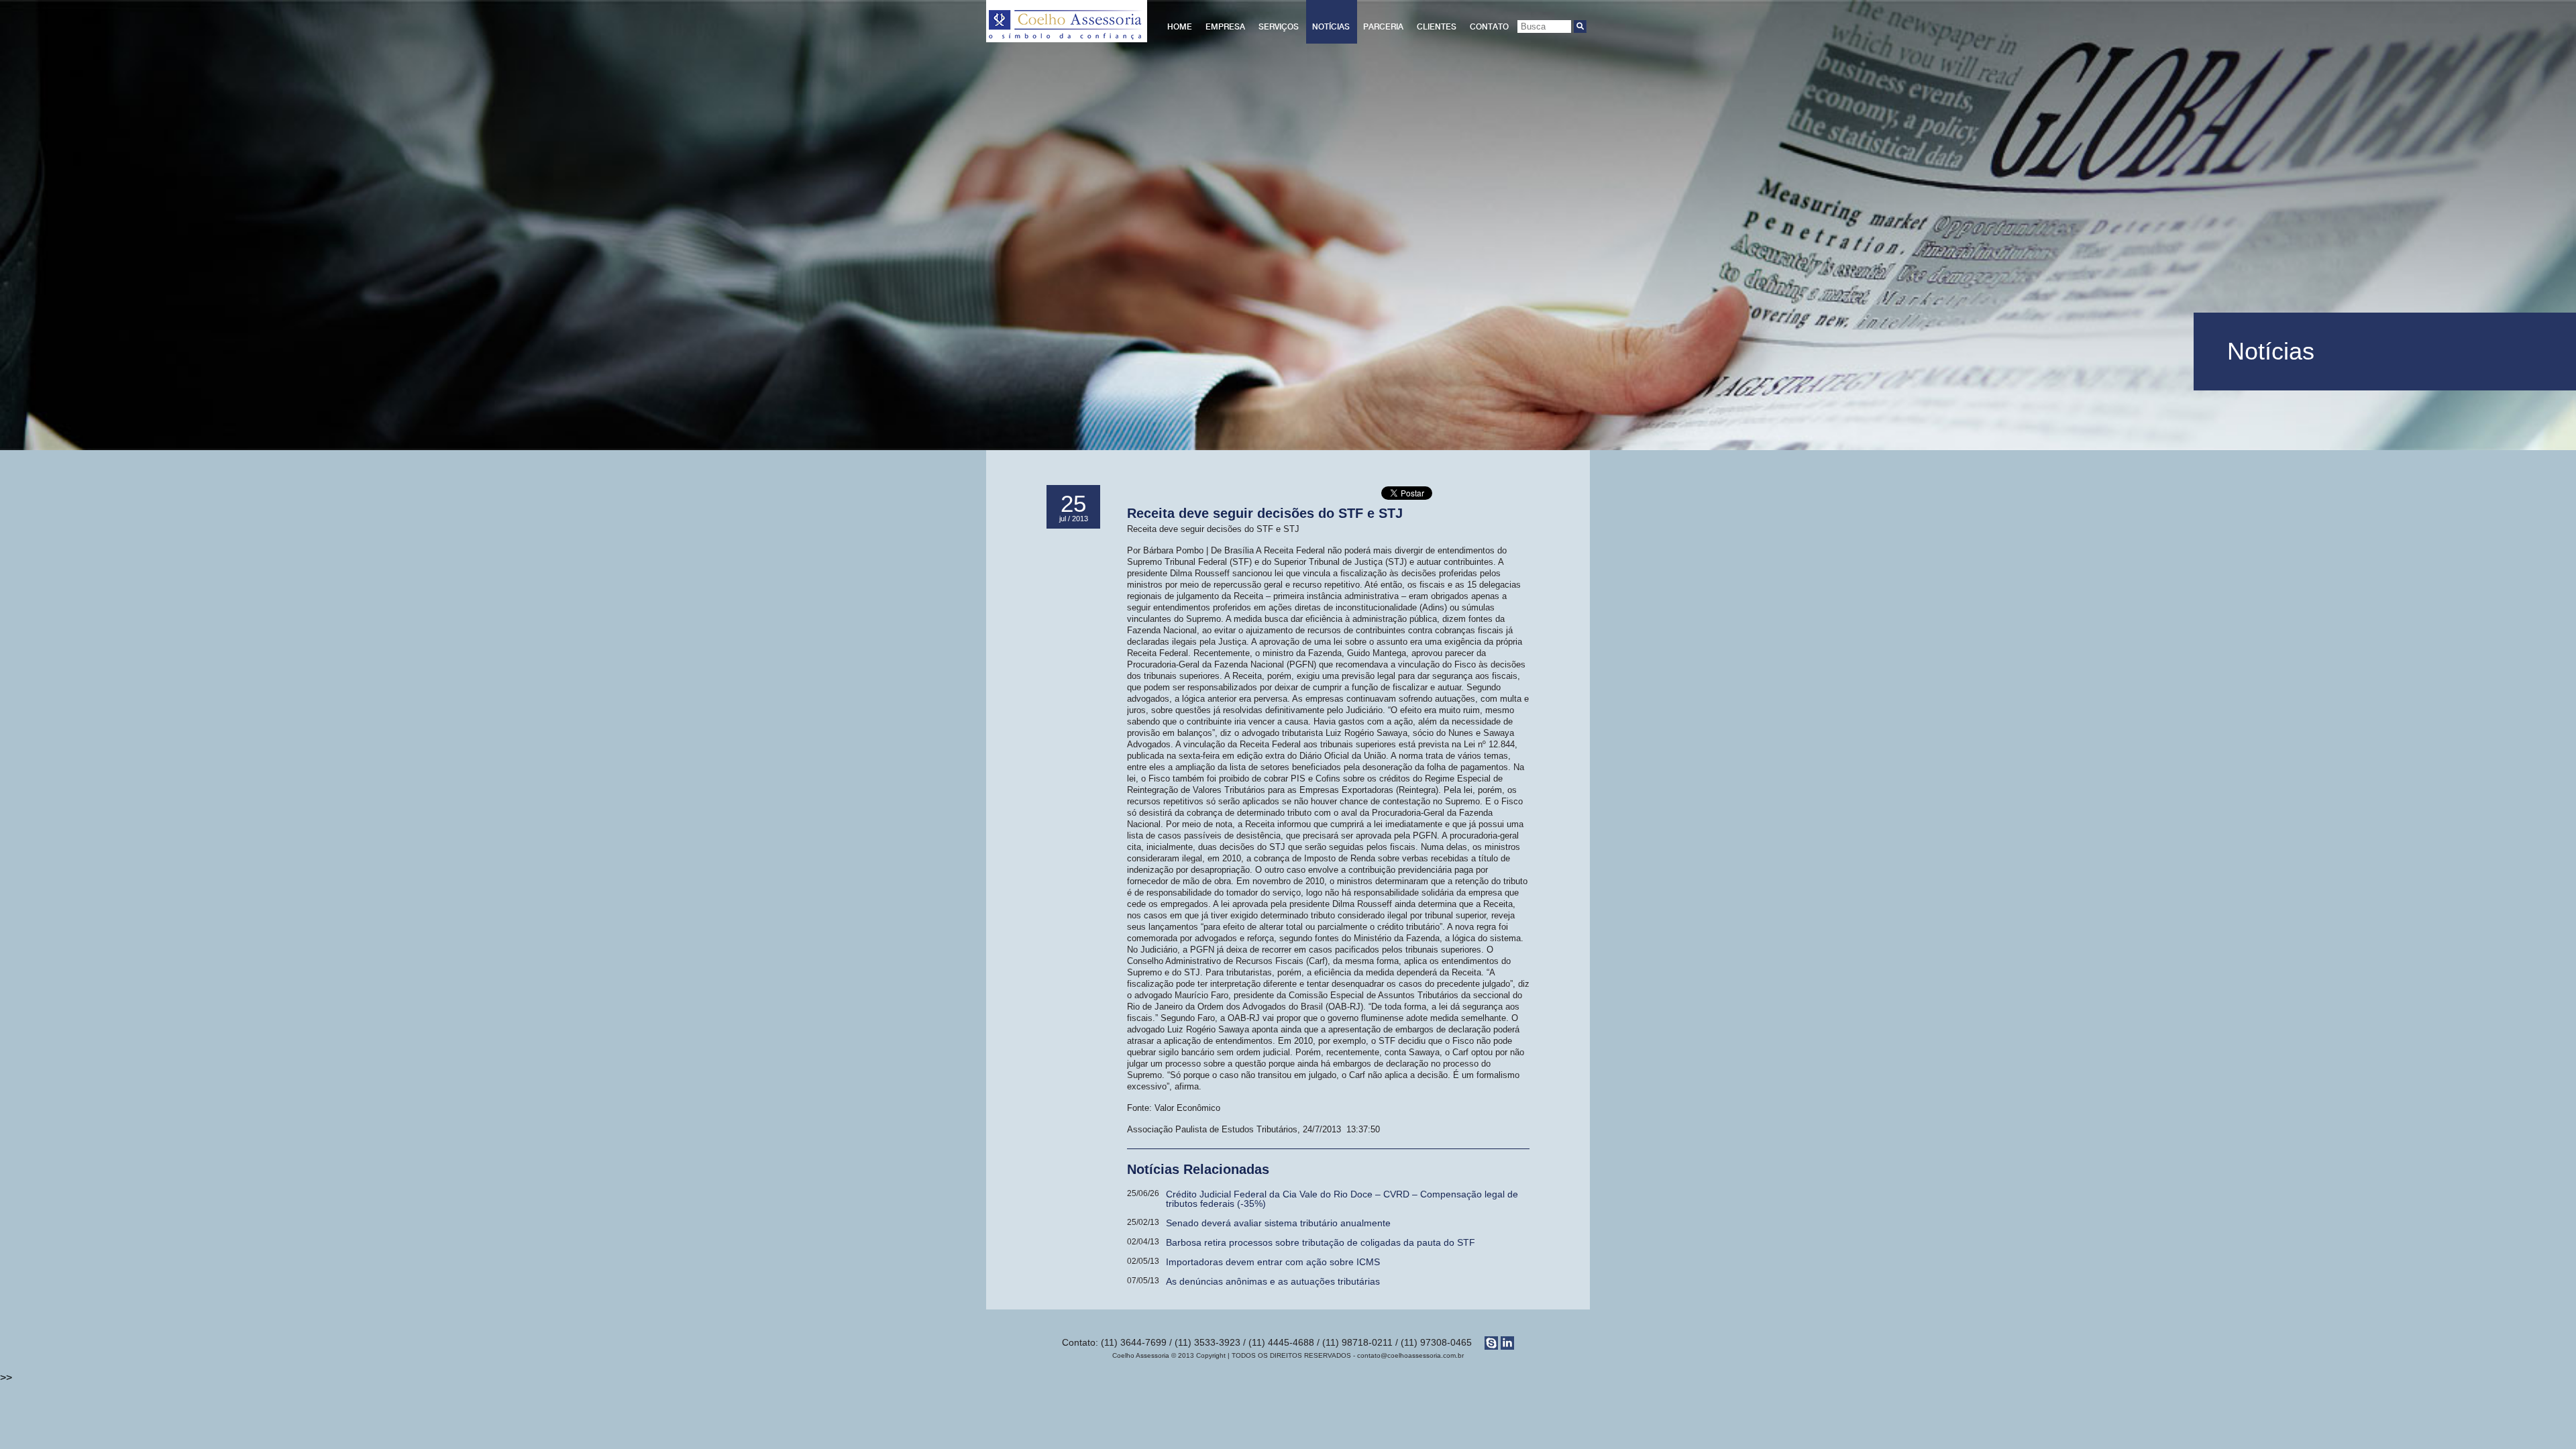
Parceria (1383, 27)
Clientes (1437, 27)
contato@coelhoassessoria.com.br (1410, 1355)
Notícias (1331, 27)
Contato (1489, 27)
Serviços (1279, 27)
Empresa (1225, 27)
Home (1180, 27)
